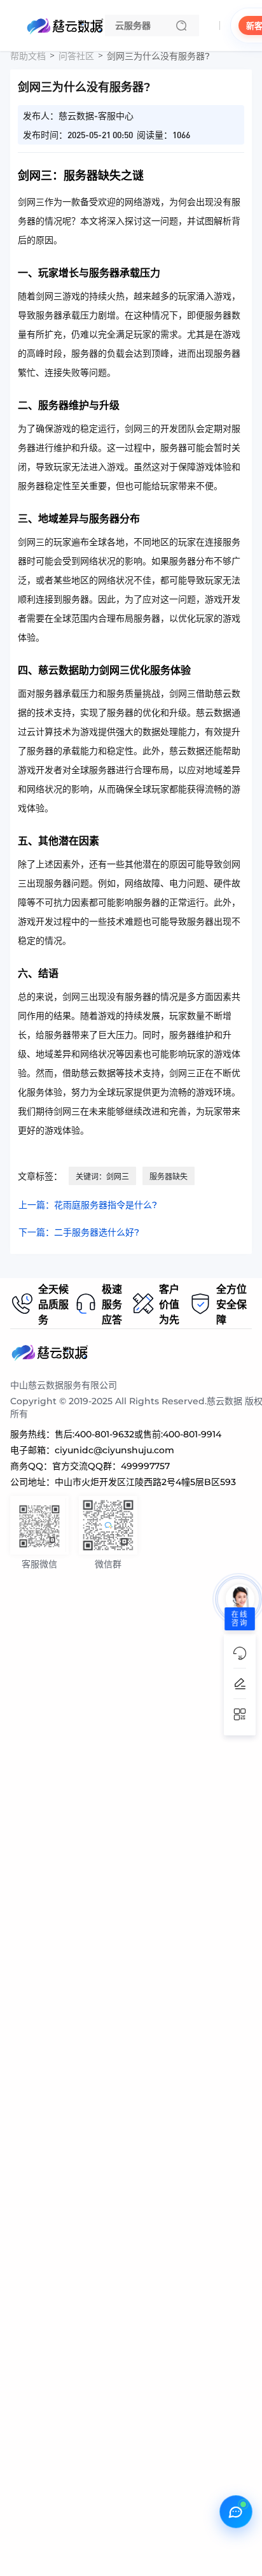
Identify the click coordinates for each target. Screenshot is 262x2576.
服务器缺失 (169, 1177)
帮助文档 (28, 56)
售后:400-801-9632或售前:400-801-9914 (138, 1434)
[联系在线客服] (236, 2512)
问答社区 (76, 56)
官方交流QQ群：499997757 (111, 1466)
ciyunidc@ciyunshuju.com (114, 1450)
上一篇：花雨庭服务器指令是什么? (88, 1205)
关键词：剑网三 (102, 1177)
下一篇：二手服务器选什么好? (79, 1232)
